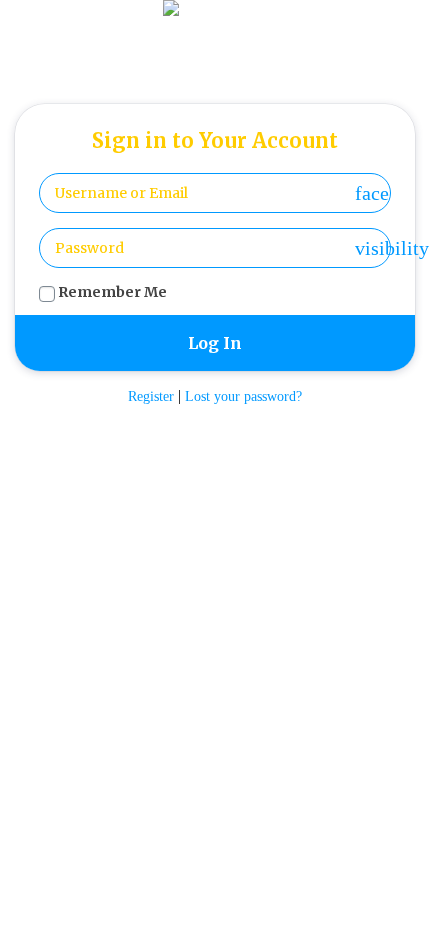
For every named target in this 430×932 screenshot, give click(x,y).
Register (151, 396)
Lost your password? (243, 396)
